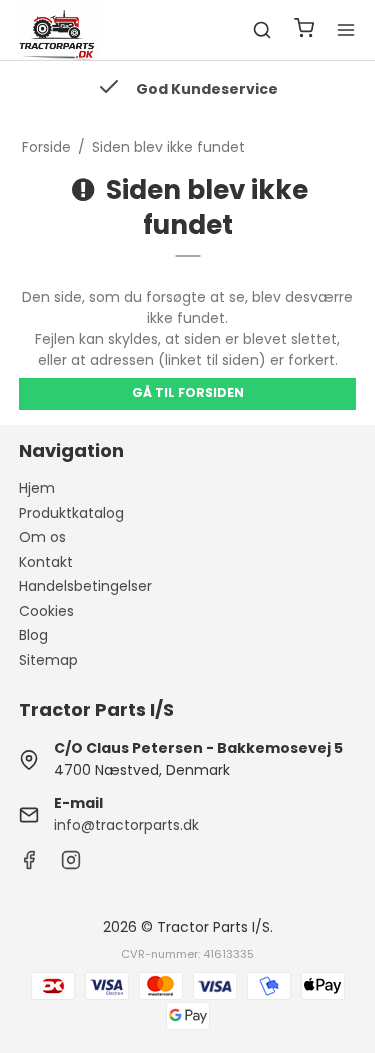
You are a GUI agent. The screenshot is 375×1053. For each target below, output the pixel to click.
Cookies (46, 611)
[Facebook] (29, 865)
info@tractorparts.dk (126, 825)
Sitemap (48, 660)
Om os (42, 537)
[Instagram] (71, 865)
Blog (33, 635)
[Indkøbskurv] (304, 30)
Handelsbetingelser (85, 586)
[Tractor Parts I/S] (59, 30)
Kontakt (46, 562)
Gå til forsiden (188, 392)
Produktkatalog (71, 513)
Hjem (37, 488)
